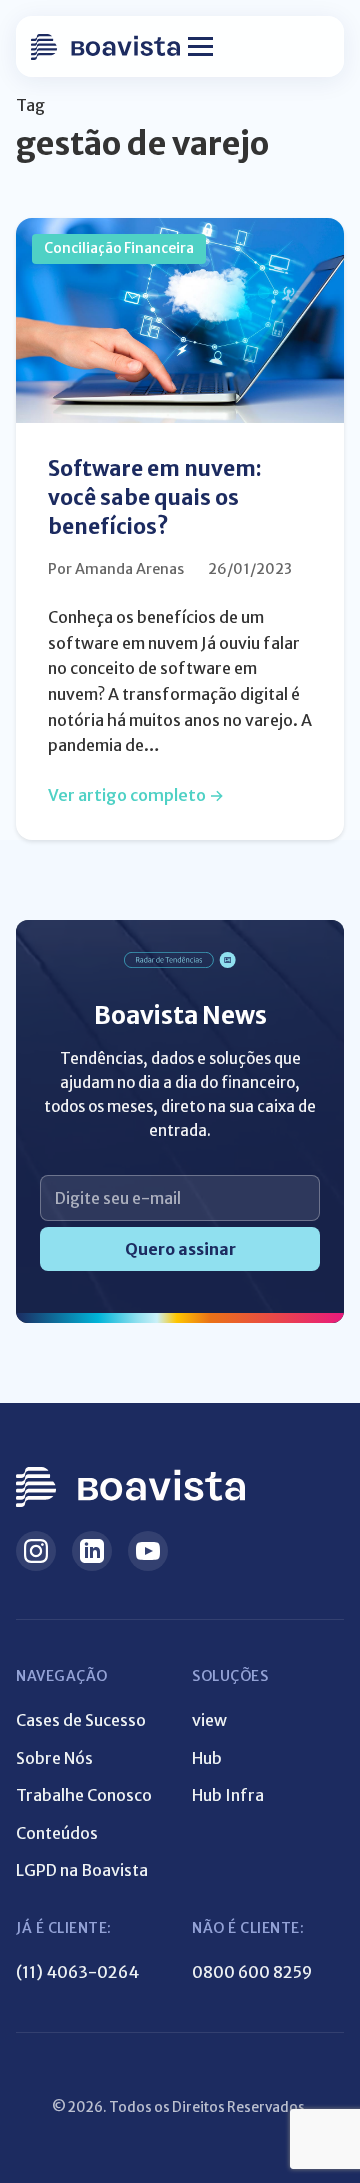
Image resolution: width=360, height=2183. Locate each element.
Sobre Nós (54, 1758)
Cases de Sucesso (81, 1720)
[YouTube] (148, 1551)
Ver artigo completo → (136, 795)
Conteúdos (57, 1833)
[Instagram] (36, 1551)
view (209, 1720)
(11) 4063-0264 (77, 1972)
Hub (207, 1758)
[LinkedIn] (92, 1551)
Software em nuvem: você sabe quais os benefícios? (155, 498)
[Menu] (200, 46)
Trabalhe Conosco (84, 1795)
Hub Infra (228, 1795)
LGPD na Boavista (82, 1870)
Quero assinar (180, 1249)
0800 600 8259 (252, 1972)
